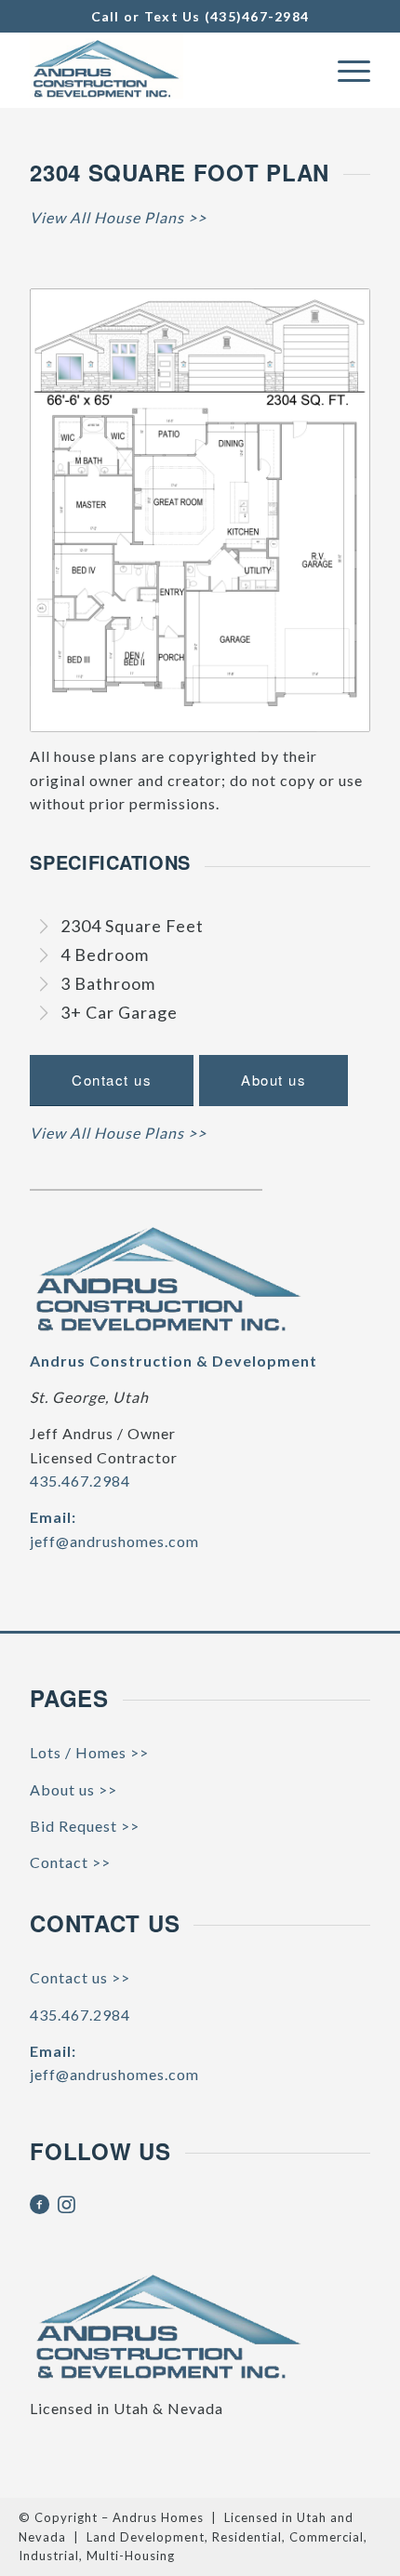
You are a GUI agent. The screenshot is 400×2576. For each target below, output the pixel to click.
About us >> (73, 1789)
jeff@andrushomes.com (114, 1541)
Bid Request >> (85, 1826)
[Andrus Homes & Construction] (166, 70)
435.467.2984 (80, 1481)
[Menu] (345, 70)
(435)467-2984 (257, 16)
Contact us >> (80, 1977)
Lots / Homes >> (89, 1752)
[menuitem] (345, 70)
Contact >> (70, 1862)
